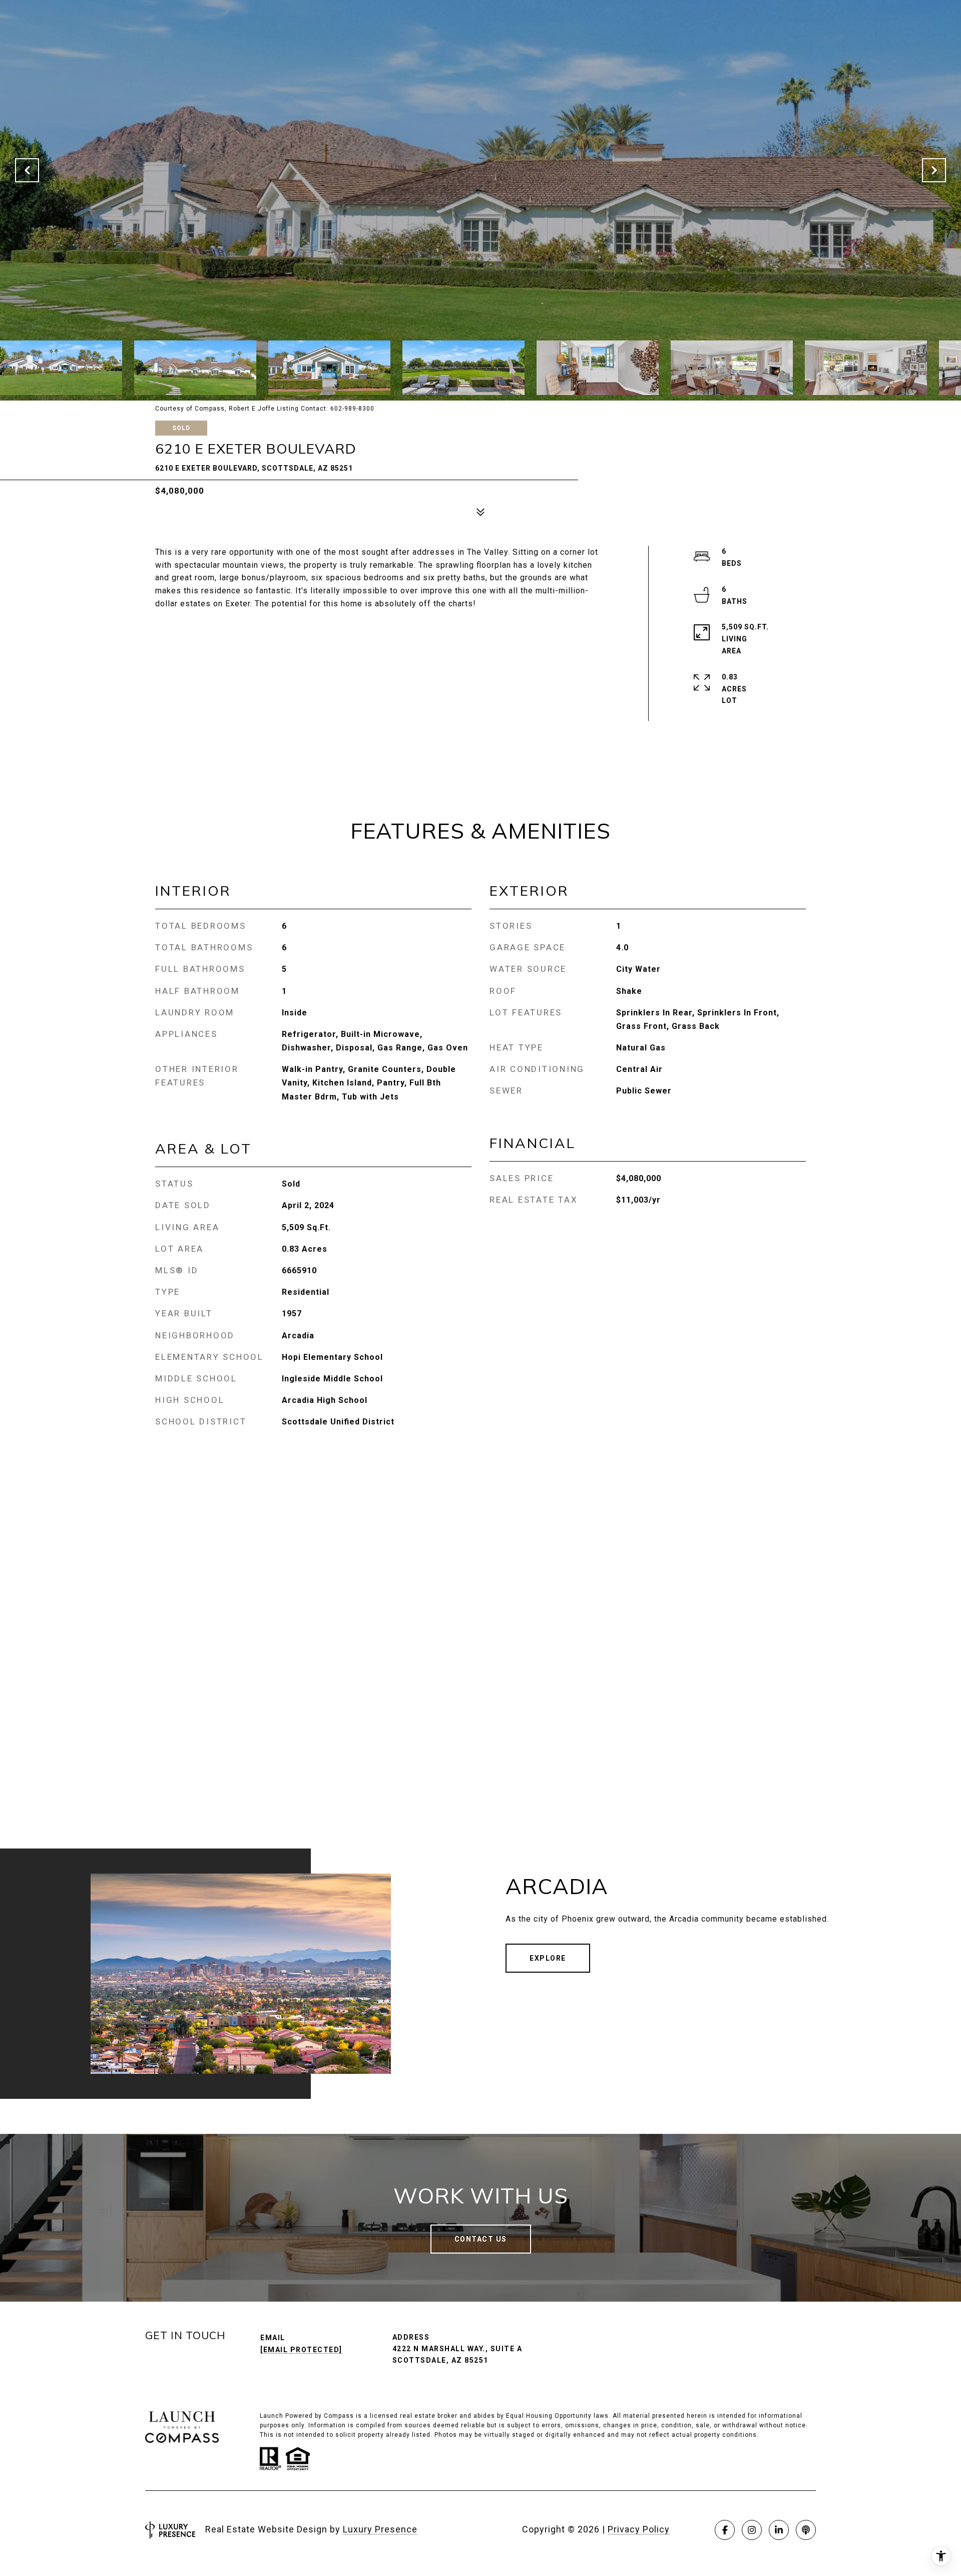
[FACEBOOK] (725, 2530)
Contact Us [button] (481, 2239)
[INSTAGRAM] (752, 2530)
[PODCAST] (806, 2530)
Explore (548, 1958)
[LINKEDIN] (779, 2530)
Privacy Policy (639, 2529)
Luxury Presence (380, 2529)
